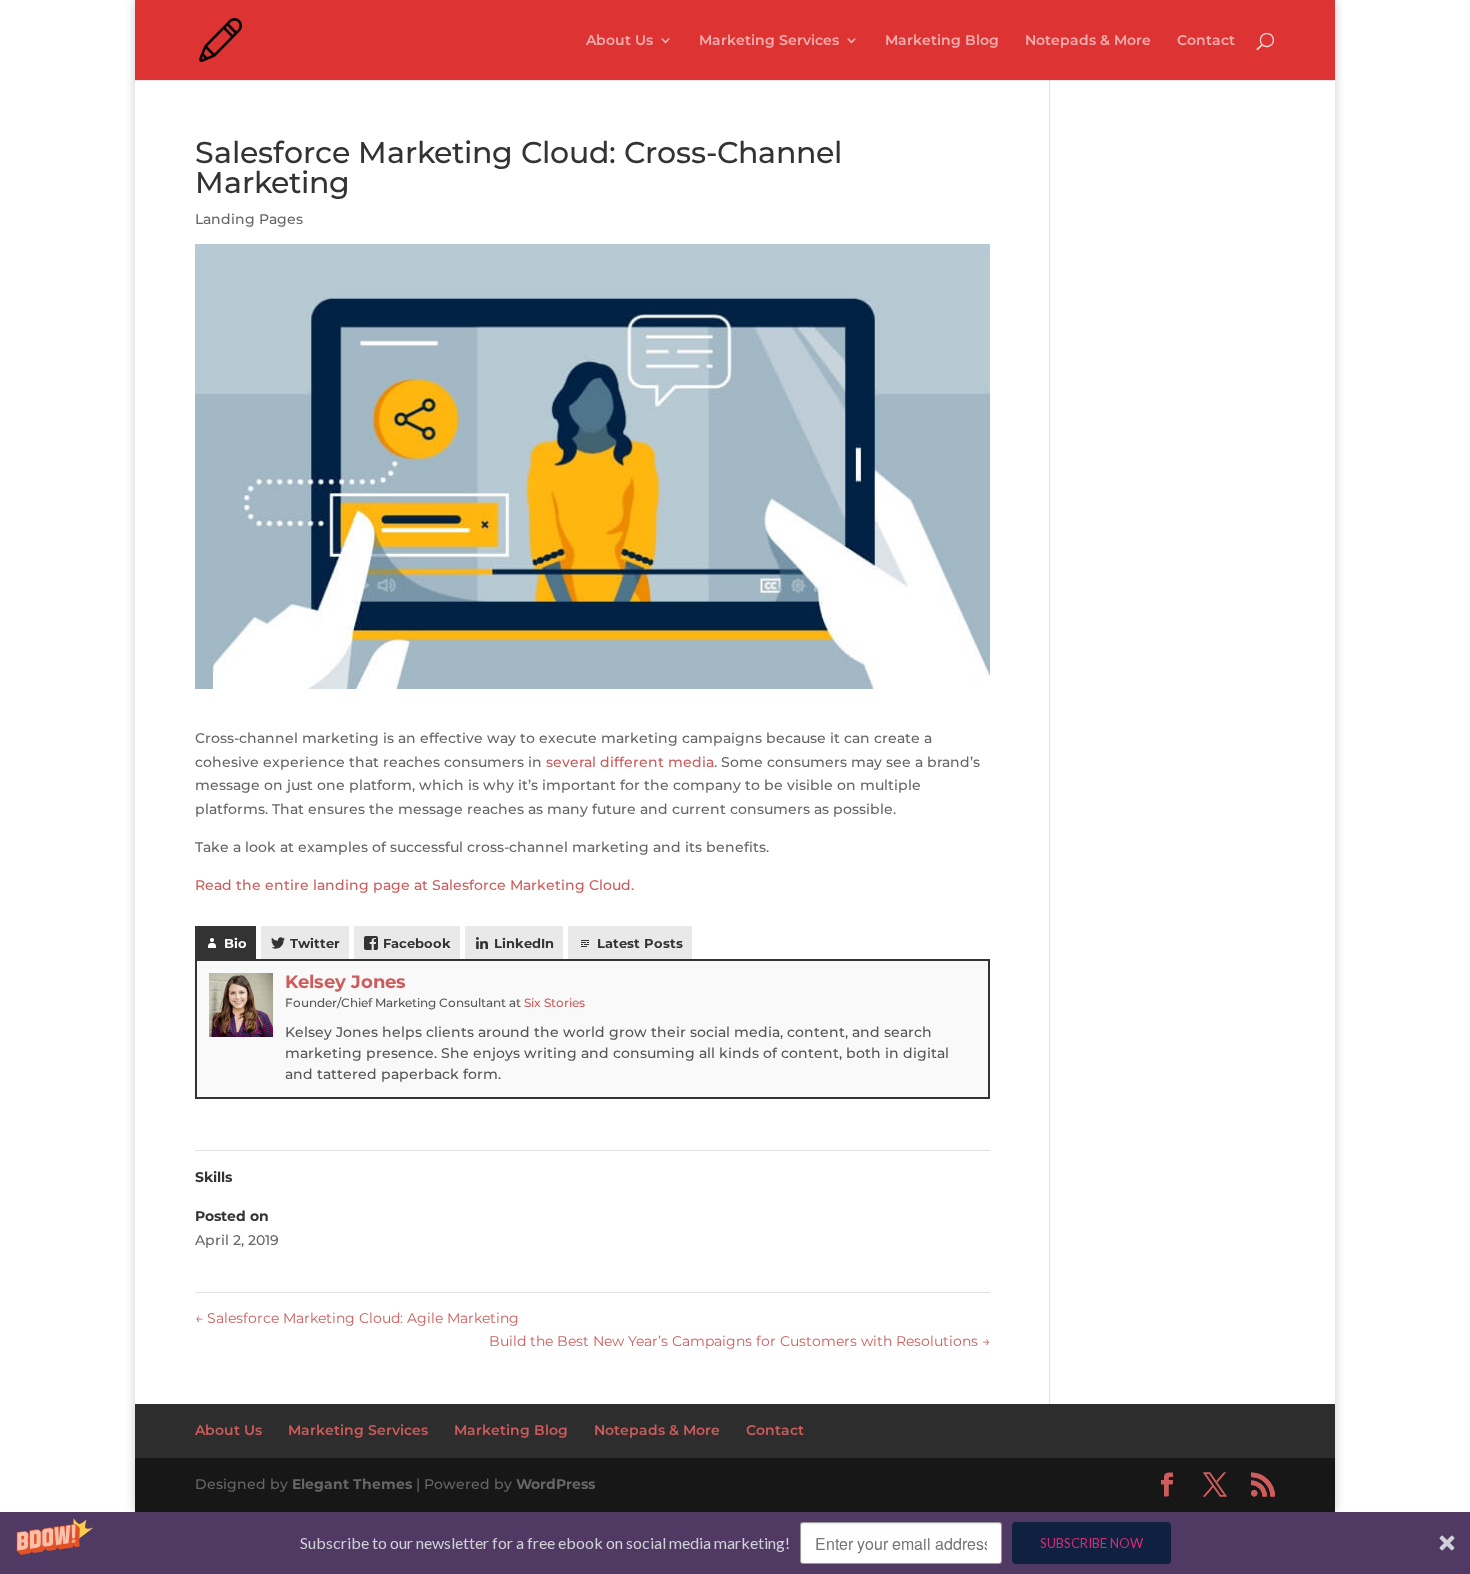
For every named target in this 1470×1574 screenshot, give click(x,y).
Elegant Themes (352, 1484)
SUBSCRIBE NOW (1091, 1543)
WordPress (555, 1484)
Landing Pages (249, 219)
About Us (619, 41)
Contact (1206, 41)
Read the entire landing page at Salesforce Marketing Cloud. (414, 885)
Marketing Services (769, 41)
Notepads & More (1088, 41)
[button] (735, 1543)
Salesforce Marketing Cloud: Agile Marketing (357, 1318)
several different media (630, 762)
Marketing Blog (942, 41)
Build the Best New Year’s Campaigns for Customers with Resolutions (739, 1341)
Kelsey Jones (345, 982)
